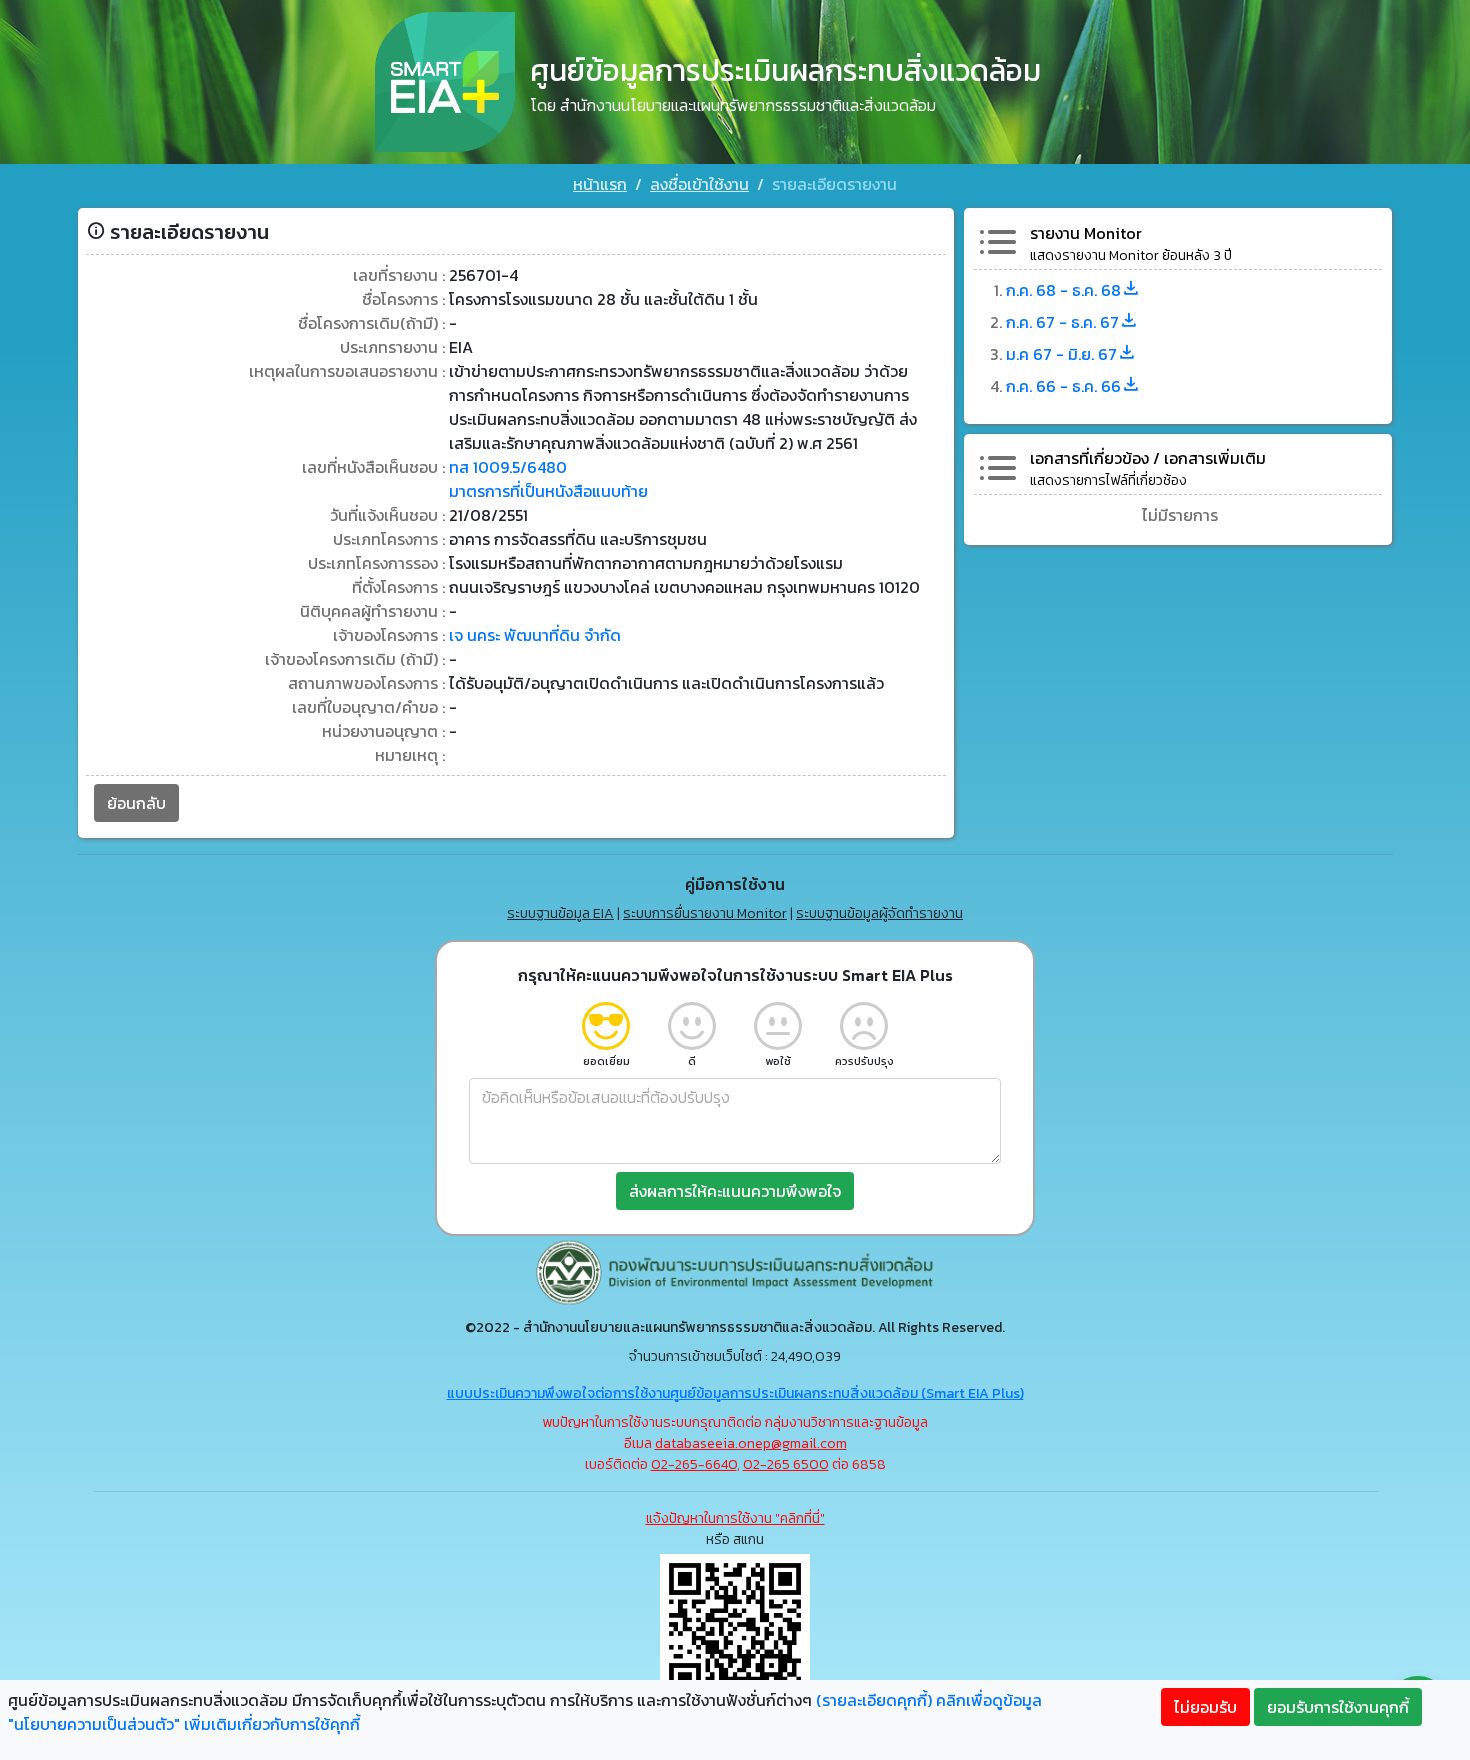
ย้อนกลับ (136, 803)
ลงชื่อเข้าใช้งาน (699, 184)
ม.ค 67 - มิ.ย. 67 (1061, 354)
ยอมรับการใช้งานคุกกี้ (1338, 1707)
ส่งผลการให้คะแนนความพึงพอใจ (735, 1191)
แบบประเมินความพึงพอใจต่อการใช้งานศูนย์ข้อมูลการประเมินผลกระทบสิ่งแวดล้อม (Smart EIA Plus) (735, 1393)
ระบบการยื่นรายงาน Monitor (705, 913)
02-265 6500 (786, 1464)
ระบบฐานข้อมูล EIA (560, 913)
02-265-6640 (694, 1464)
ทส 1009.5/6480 (508, 467)
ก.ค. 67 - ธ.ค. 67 (1062, 322)
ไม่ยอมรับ (1205, 1707)
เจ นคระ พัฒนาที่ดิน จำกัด (535, 635)
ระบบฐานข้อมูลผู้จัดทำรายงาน (879, 913)
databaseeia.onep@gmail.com (751, 1443)
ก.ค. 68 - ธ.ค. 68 (1063, 290)
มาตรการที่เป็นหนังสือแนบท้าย (548, 491)
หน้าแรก (600, 184)
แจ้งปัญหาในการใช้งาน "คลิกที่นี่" (735, 1518)
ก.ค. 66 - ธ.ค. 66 (1063, 386)
